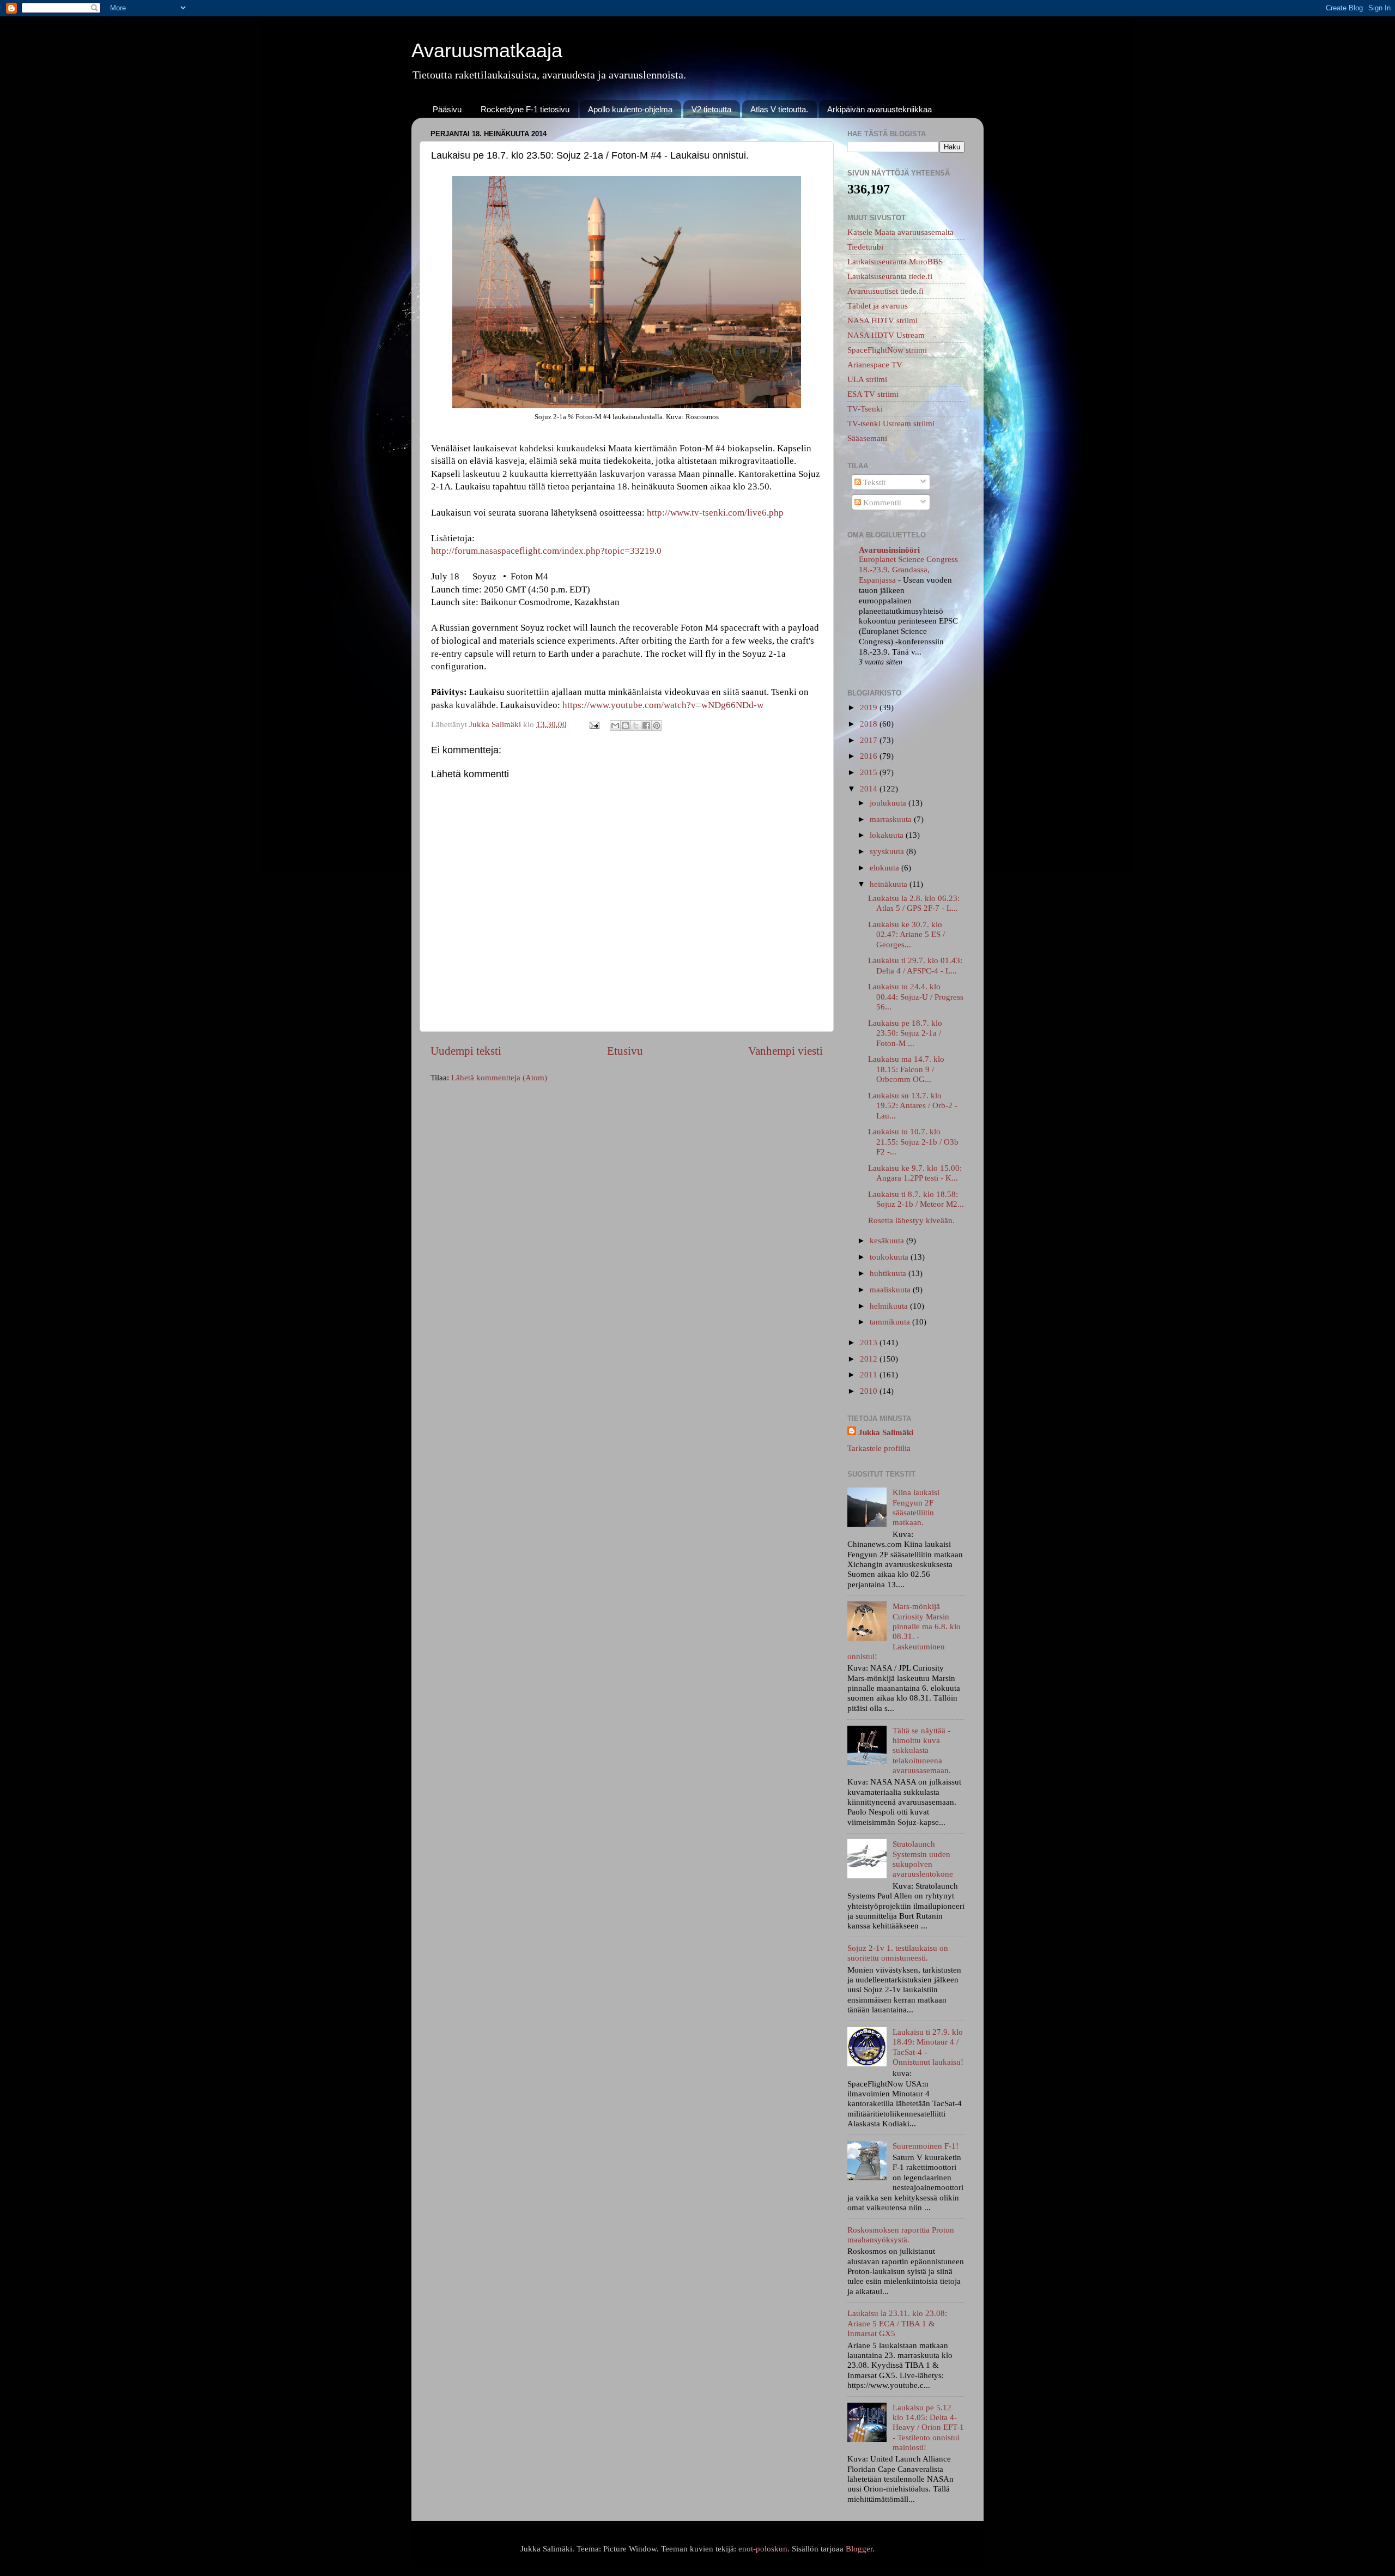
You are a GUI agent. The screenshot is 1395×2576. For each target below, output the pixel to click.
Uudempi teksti (466, 1051)
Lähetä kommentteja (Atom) (499, 1077)
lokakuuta (888, 835)
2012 (870, 1359)
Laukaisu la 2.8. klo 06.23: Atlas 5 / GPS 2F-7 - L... (914, 903)
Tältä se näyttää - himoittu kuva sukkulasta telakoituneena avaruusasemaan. (922, 1750)
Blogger (859, 2548)
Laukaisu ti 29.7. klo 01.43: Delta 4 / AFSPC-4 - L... (915, 965)
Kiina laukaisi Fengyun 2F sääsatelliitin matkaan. (916, 1507)
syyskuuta (888, 851)
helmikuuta (890, 1306)
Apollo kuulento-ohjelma (630, 109)
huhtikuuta (889, 1273)
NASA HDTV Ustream (886, 335)
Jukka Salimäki (886, 1432)
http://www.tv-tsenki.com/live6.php (715, 513)
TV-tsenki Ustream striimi (891, 423)
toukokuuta (890, 1257)
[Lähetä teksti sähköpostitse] (594, 724)
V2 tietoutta (711, 109)
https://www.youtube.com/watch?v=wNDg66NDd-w (663, 705)
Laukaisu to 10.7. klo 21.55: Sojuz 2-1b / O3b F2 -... (913, 1141)
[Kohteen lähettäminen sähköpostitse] (615, 725)
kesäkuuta (888, 1240)
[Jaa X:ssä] (636, 725)
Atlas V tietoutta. (779, 109)
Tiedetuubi (865, 247)
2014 (870, 788)
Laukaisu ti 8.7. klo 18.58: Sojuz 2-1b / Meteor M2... (916, 1199)
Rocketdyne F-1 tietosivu (525, 109)
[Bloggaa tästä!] (626, 725)
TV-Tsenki (865, 409)
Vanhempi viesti (786, 1051)
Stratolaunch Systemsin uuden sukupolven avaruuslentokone (923, 1859)
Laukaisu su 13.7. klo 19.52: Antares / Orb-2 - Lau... (913, 1105)
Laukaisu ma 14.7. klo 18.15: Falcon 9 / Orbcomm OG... (906, 1069)
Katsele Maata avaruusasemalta (900, 232)
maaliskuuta (891, 1289)
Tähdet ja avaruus (878, 306)
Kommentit (881, 502)
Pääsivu (447, 109)
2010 (870, 1391)
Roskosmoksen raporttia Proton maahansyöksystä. (901, 2235)
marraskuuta (892, 819)
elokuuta (885, 867)
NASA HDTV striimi (883, 320)
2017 (870, 740)
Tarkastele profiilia (879, 1448)
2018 (870, 724)
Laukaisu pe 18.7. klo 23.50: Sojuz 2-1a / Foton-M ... (905, 1033)
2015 (870, 772)
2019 (870, 707)
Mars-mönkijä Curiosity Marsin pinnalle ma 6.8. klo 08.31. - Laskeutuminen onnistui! (904, 1631)
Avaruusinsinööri (889, 550)
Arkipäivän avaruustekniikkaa (880, 109)
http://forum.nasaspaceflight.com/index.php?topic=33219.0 (546, 551)
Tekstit (873, 482)
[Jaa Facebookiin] (646, 725)
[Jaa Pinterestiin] (657, 725)
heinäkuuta (890, 884)
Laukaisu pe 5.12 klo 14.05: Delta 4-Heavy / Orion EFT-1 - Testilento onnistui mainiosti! (928, 2427)
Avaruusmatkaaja (487, 50)
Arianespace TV (875, 364)
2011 (870, 1374)
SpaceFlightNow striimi (887, 350)
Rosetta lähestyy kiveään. (911, 1220)
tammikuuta (891, 1322)
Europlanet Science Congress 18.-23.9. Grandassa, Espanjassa (908, 570)
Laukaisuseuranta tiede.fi (890, 276)
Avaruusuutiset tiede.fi (885, 291)
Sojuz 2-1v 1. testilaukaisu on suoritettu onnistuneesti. (898, 1953)
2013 (870, 1342)
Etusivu (625, 1051)
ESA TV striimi (873, 394)
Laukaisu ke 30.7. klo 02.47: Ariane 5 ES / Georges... (906, 934)
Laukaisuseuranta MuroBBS (895, 261)
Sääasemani (867, 438)
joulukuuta (889, 803)
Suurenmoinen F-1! (926, 2146)
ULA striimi (867, 379)
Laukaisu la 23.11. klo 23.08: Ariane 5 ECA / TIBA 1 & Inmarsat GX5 (897, 2323)
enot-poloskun (763, 2548)
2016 (870, 756)
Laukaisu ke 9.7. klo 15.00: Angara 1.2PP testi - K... (915, 1173)
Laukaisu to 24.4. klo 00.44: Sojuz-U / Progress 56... (916, 996)
